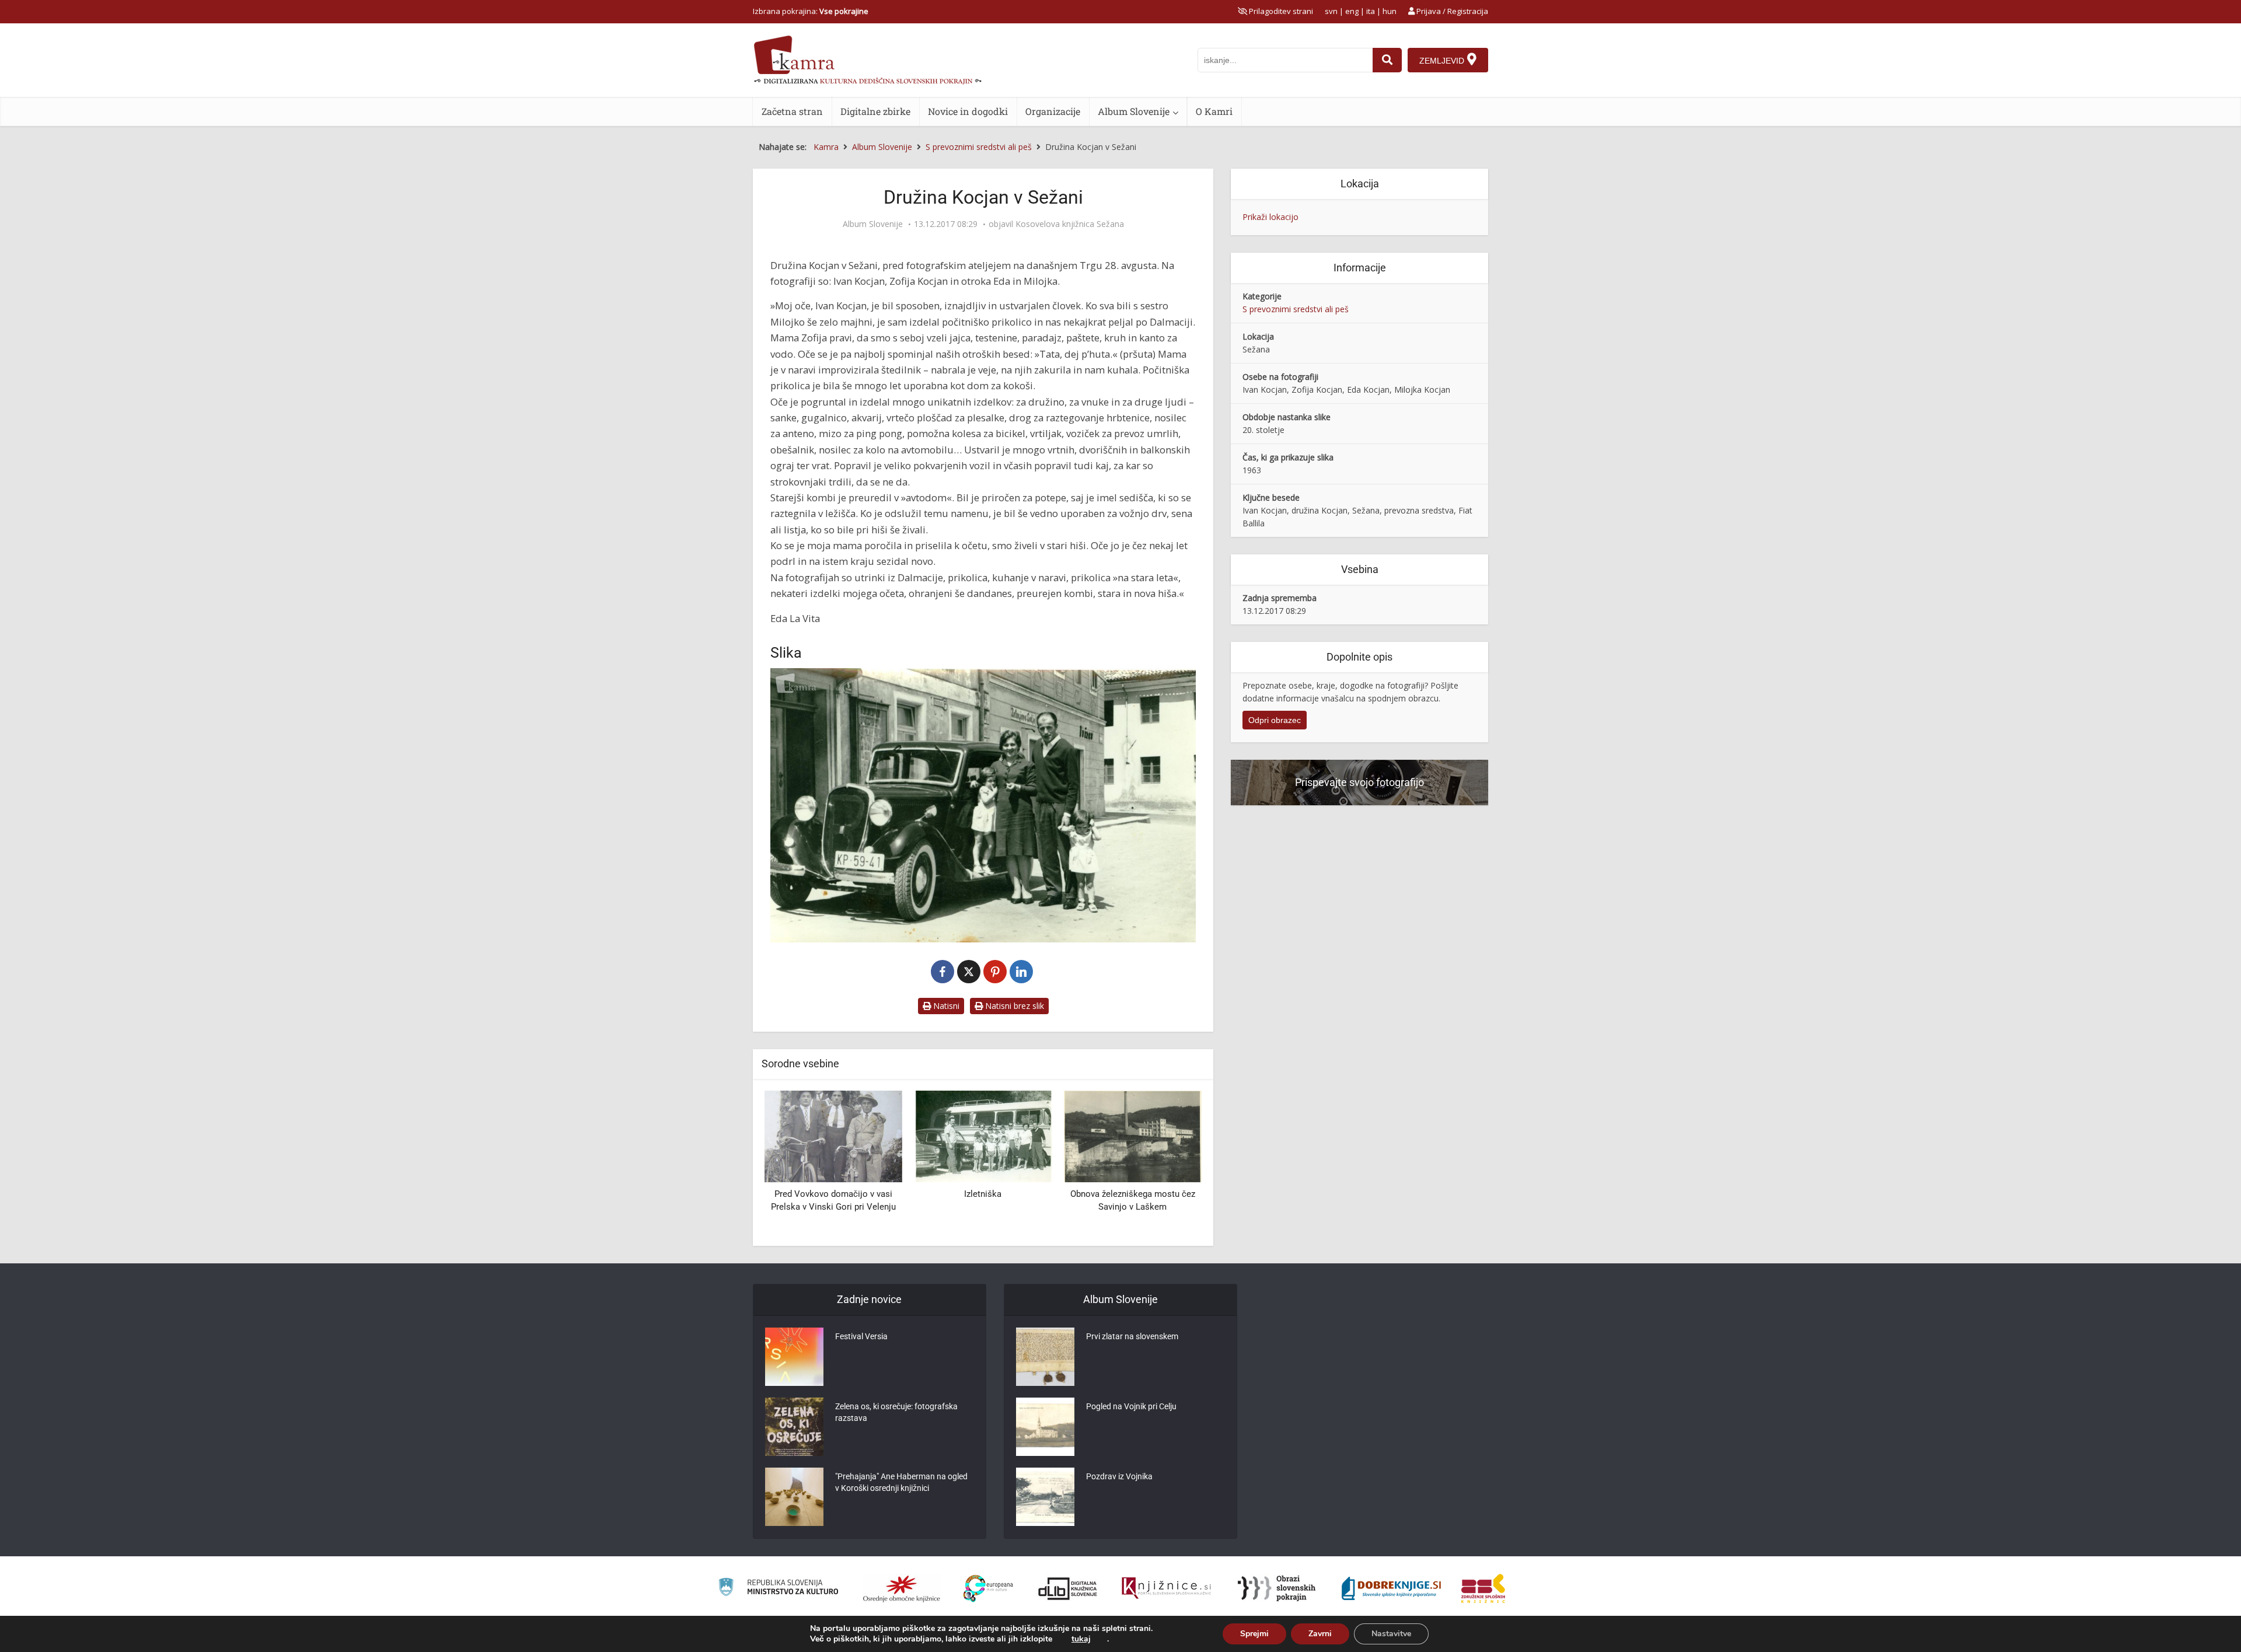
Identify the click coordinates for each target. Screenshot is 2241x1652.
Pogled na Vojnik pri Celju (1131, 1406)
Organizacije (1053, 111)
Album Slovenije (1134, 111)
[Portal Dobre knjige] (1391, 1588)
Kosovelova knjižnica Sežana (1070, 224)
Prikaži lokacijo (1270, 217)
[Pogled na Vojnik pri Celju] (1045, 1427)
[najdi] (1387, 60)
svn (1331, 11)
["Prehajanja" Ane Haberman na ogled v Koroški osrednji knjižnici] (794, 1497)
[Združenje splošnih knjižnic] (1483, 1588)
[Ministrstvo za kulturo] (778, 1589)
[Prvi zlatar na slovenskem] (1045, 1357)
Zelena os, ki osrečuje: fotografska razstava (896, 1412)
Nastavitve (1391, 1634)
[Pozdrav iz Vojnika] (1045, 1497)
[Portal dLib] (1068, 1588)
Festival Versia (861, 1336)
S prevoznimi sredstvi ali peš (1296, 309)
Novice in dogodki (968, 111)
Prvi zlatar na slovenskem (1132, 1336)
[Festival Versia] (794, 1357)
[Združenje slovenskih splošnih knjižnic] (1166, 1588)
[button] (1172, 1164)
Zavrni (1320, 1634)
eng (1352, 11)
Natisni (945, 1006)
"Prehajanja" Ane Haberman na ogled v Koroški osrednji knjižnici (901, 1482)
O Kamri (1214, 111)
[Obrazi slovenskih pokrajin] (1277, 1588)
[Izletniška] (833, 1135)
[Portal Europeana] (988, 1589)
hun (1390, 11)
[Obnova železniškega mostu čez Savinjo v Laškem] (983, 1135)
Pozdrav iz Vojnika (1119, 1476)
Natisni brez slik (1013, 1006)
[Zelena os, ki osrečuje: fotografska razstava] (794, 1427)
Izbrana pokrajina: (811, 11)
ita (1371, 11)
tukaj (1081, 1639)
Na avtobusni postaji (1133, 1194)
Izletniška (833, 1194)
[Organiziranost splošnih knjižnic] (902, 1588)
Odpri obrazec (1275, 720)
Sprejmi (1254, 1634)
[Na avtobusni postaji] (1133, 1135)
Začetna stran (792, 111)
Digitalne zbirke (875, 111)
